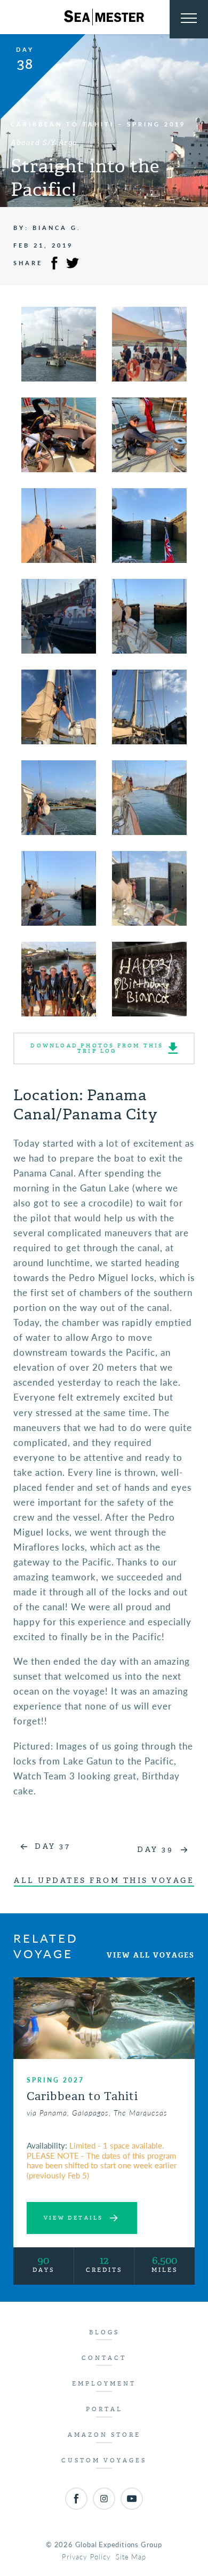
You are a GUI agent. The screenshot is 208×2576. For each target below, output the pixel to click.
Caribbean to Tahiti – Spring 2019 (98, 124)
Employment (104, 2384)
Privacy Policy (86, 2557)
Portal (104, 2409)
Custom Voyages (104, 2460)
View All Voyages (151, 1955)
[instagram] (104, 2499)
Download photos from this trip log (97, 1048)
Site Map (131, 2557)
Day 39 (155, 1850)
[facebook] (76, 2499)
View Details (73, 2218)
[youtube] (132, 2499)
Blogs (104, 2332)
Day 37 (53, 1846)
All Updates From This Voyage (104, 1881)
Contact (104, 2358)
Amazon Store (104, 2435)
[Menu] (189, 19)
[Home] (104, 17)
